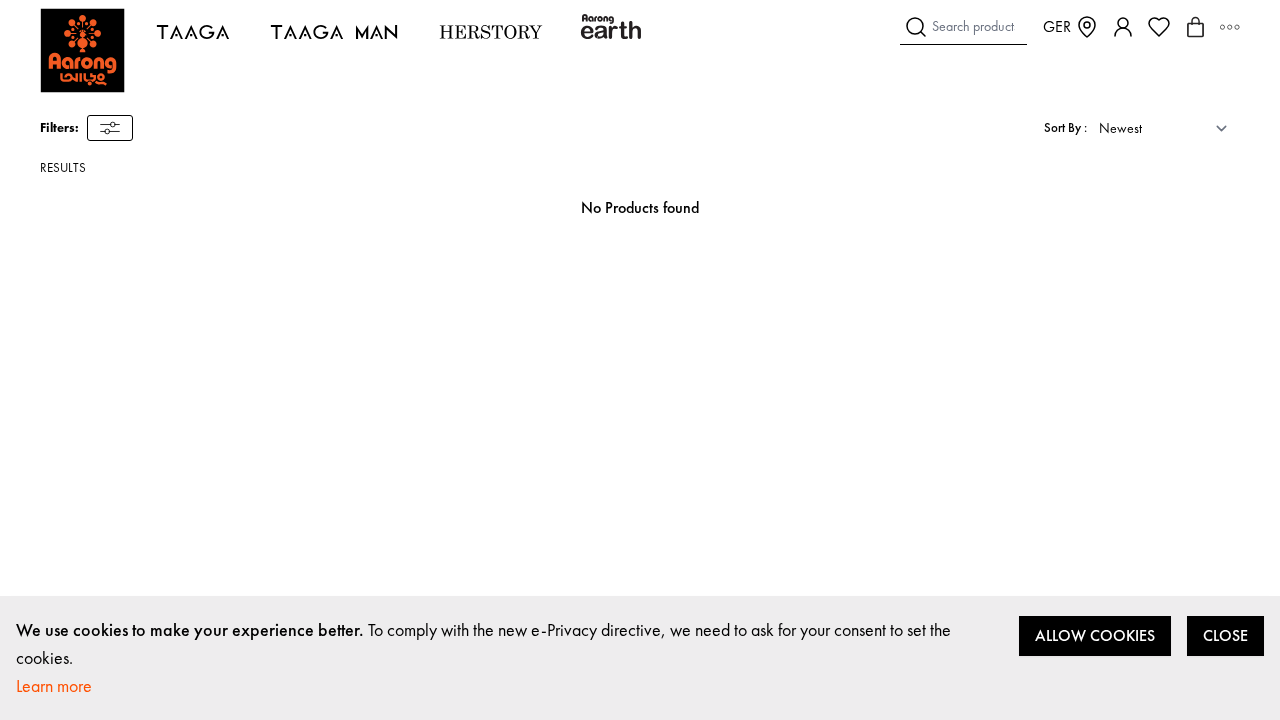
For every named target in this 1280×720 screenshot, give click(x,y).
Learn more (54, 685)
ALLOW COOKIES (1095, 635)
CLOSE (1225, 635)
